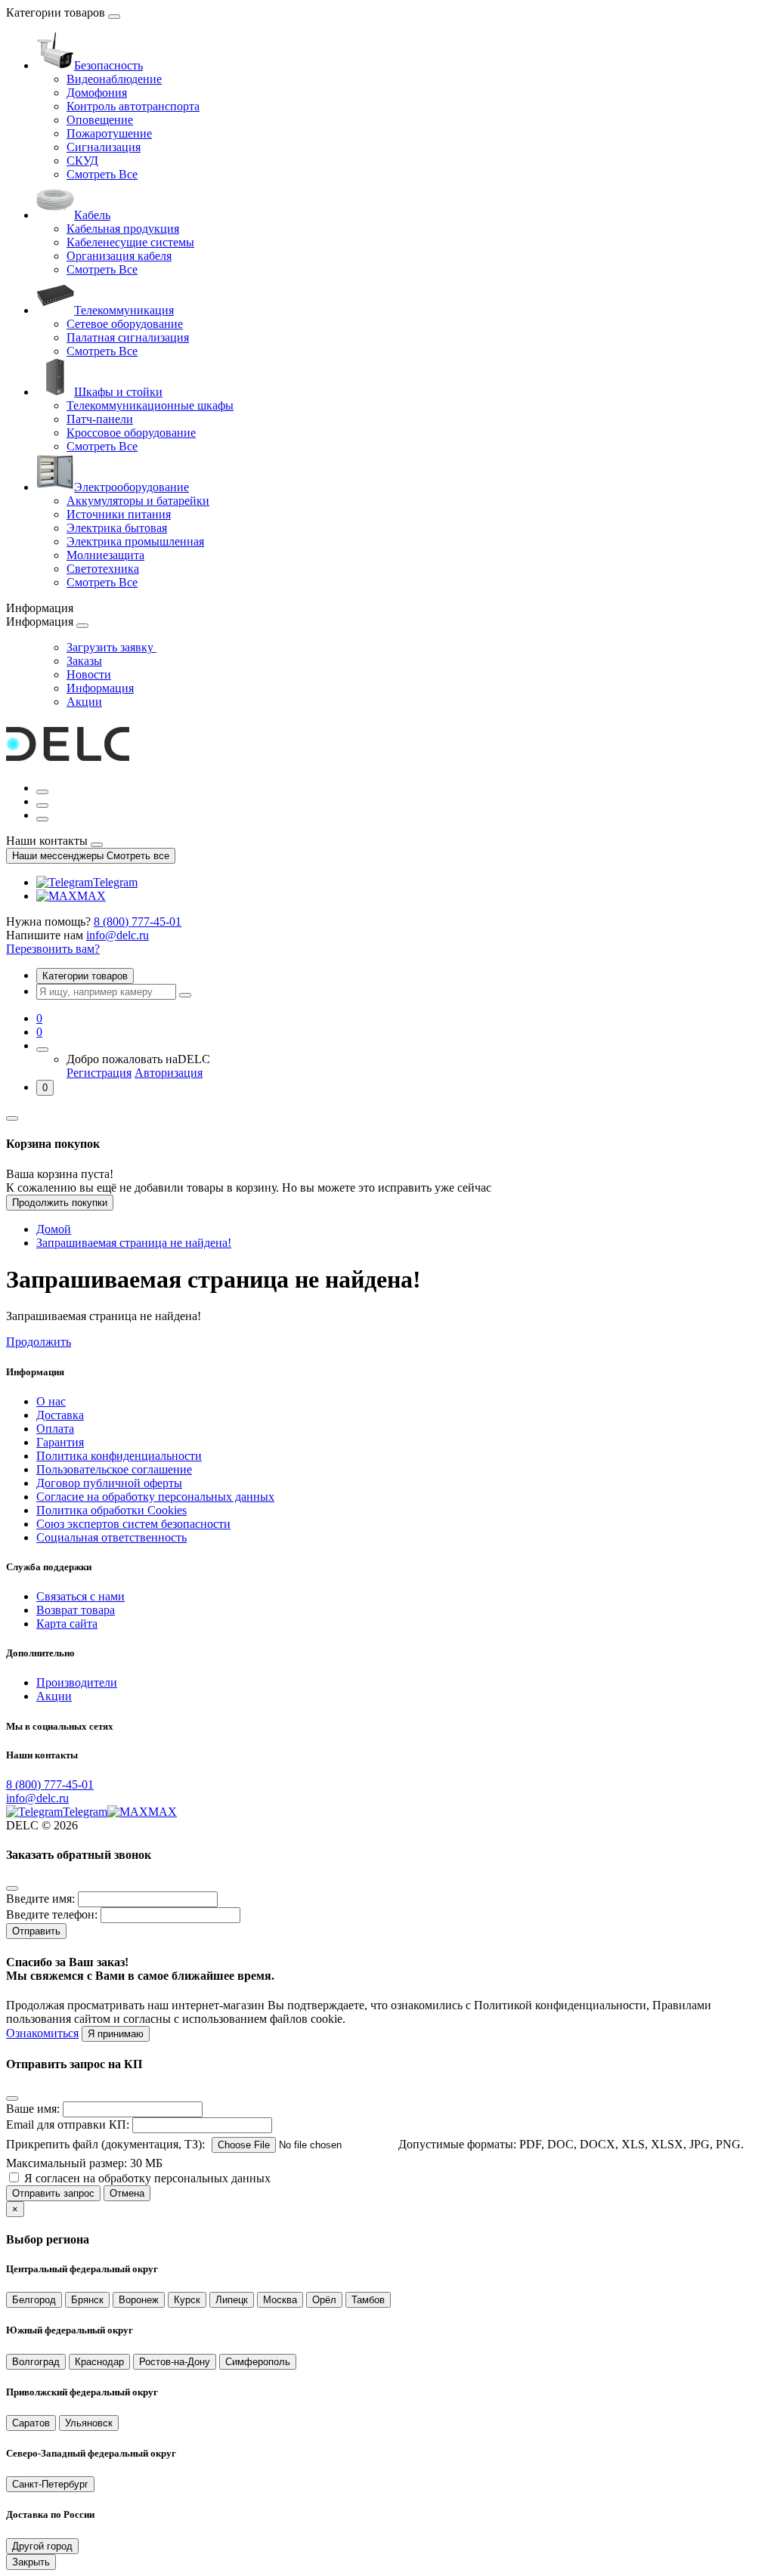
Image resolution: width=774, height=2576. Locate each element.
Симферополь (258, 2362)
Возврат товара (76, 1610)
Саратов (31, 2423)
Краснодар (99, 2362)
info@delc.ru (118, 935)
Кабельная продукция (123, 229)
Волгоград (36, 2362)
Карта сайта (67, 1624)
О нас (51, 1401)
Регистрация (99, 1073)
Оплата (55, 1429)
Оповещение (100, 120)
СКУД (82, 161)
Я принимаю (116, 2034)
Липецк (232, 2300)
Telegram (115, 882)
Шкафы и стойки (118, 392)
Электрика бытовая (117, 528)
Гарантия (60, 1442)
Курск (187, 2300)
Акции (84, 702)
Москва (280, 2300)
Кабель (92, 215)
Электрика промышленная (135, 541)
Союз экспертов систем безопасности (133, 1524)
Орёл (324, 2300)
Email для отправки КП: (68, 2125)
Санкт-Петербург (50, 2484)
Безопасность (108, 65)
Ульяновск (89, 2423)
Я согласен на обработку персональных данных (147, 2178)
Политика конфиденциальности (119, 1456)
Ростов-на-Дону (175, 2362)
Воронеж (139, 2300)
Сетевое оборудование (125, 324)
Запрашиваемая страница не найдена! (134, 1243)
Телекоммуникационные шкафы (150, 405)
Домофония (97, 93)
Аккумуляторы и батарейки (138, 501)
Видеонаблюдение (114, 79)
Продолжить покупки (60, 1203)
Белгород (34, 2300)
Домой (54, 1229)
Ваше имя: (33, 2109)
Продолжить (39, 1342)
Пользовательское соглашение (114, 1469)
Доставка (60, 1415)
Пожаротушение (109, 133)
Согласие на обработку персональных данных (155, 1497)
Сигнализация (104, 147)
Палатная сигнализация (128, 337)
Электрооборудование (132, 487)
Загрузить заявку (111, 647)
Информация (100, 688)
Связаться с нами (80, 1596)
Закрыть (31, 2562)
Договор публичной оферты (109, 1483)
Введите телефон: (52, 1914)
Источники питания (119, 514)
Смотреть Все (102, 174)
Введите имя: (40, 1899)
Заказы (84, 661)
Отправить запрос (53, 2193)
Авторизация (169, 1073)
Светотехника (103, 569)
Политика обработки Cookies (111, 1510)
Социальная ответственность (111, 1537)
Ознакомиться (42, 2033)
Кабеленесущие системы (130, 242)
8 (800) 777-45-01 (138, 922)
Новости (89, 674)
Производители (77, 1682)
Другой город (42, 2546)
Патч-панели (100, 419)
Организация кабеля (119, 256)
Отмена (127, 2193)
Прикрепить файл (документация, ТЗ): (105, 2144)
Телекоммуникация (124, 310)
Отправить (36, 1931)
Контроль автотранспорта (133, 106)
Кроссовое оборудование (131, 433)
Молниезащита (105, 555)
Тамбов (368, 2300)
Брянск (87, 2300)
